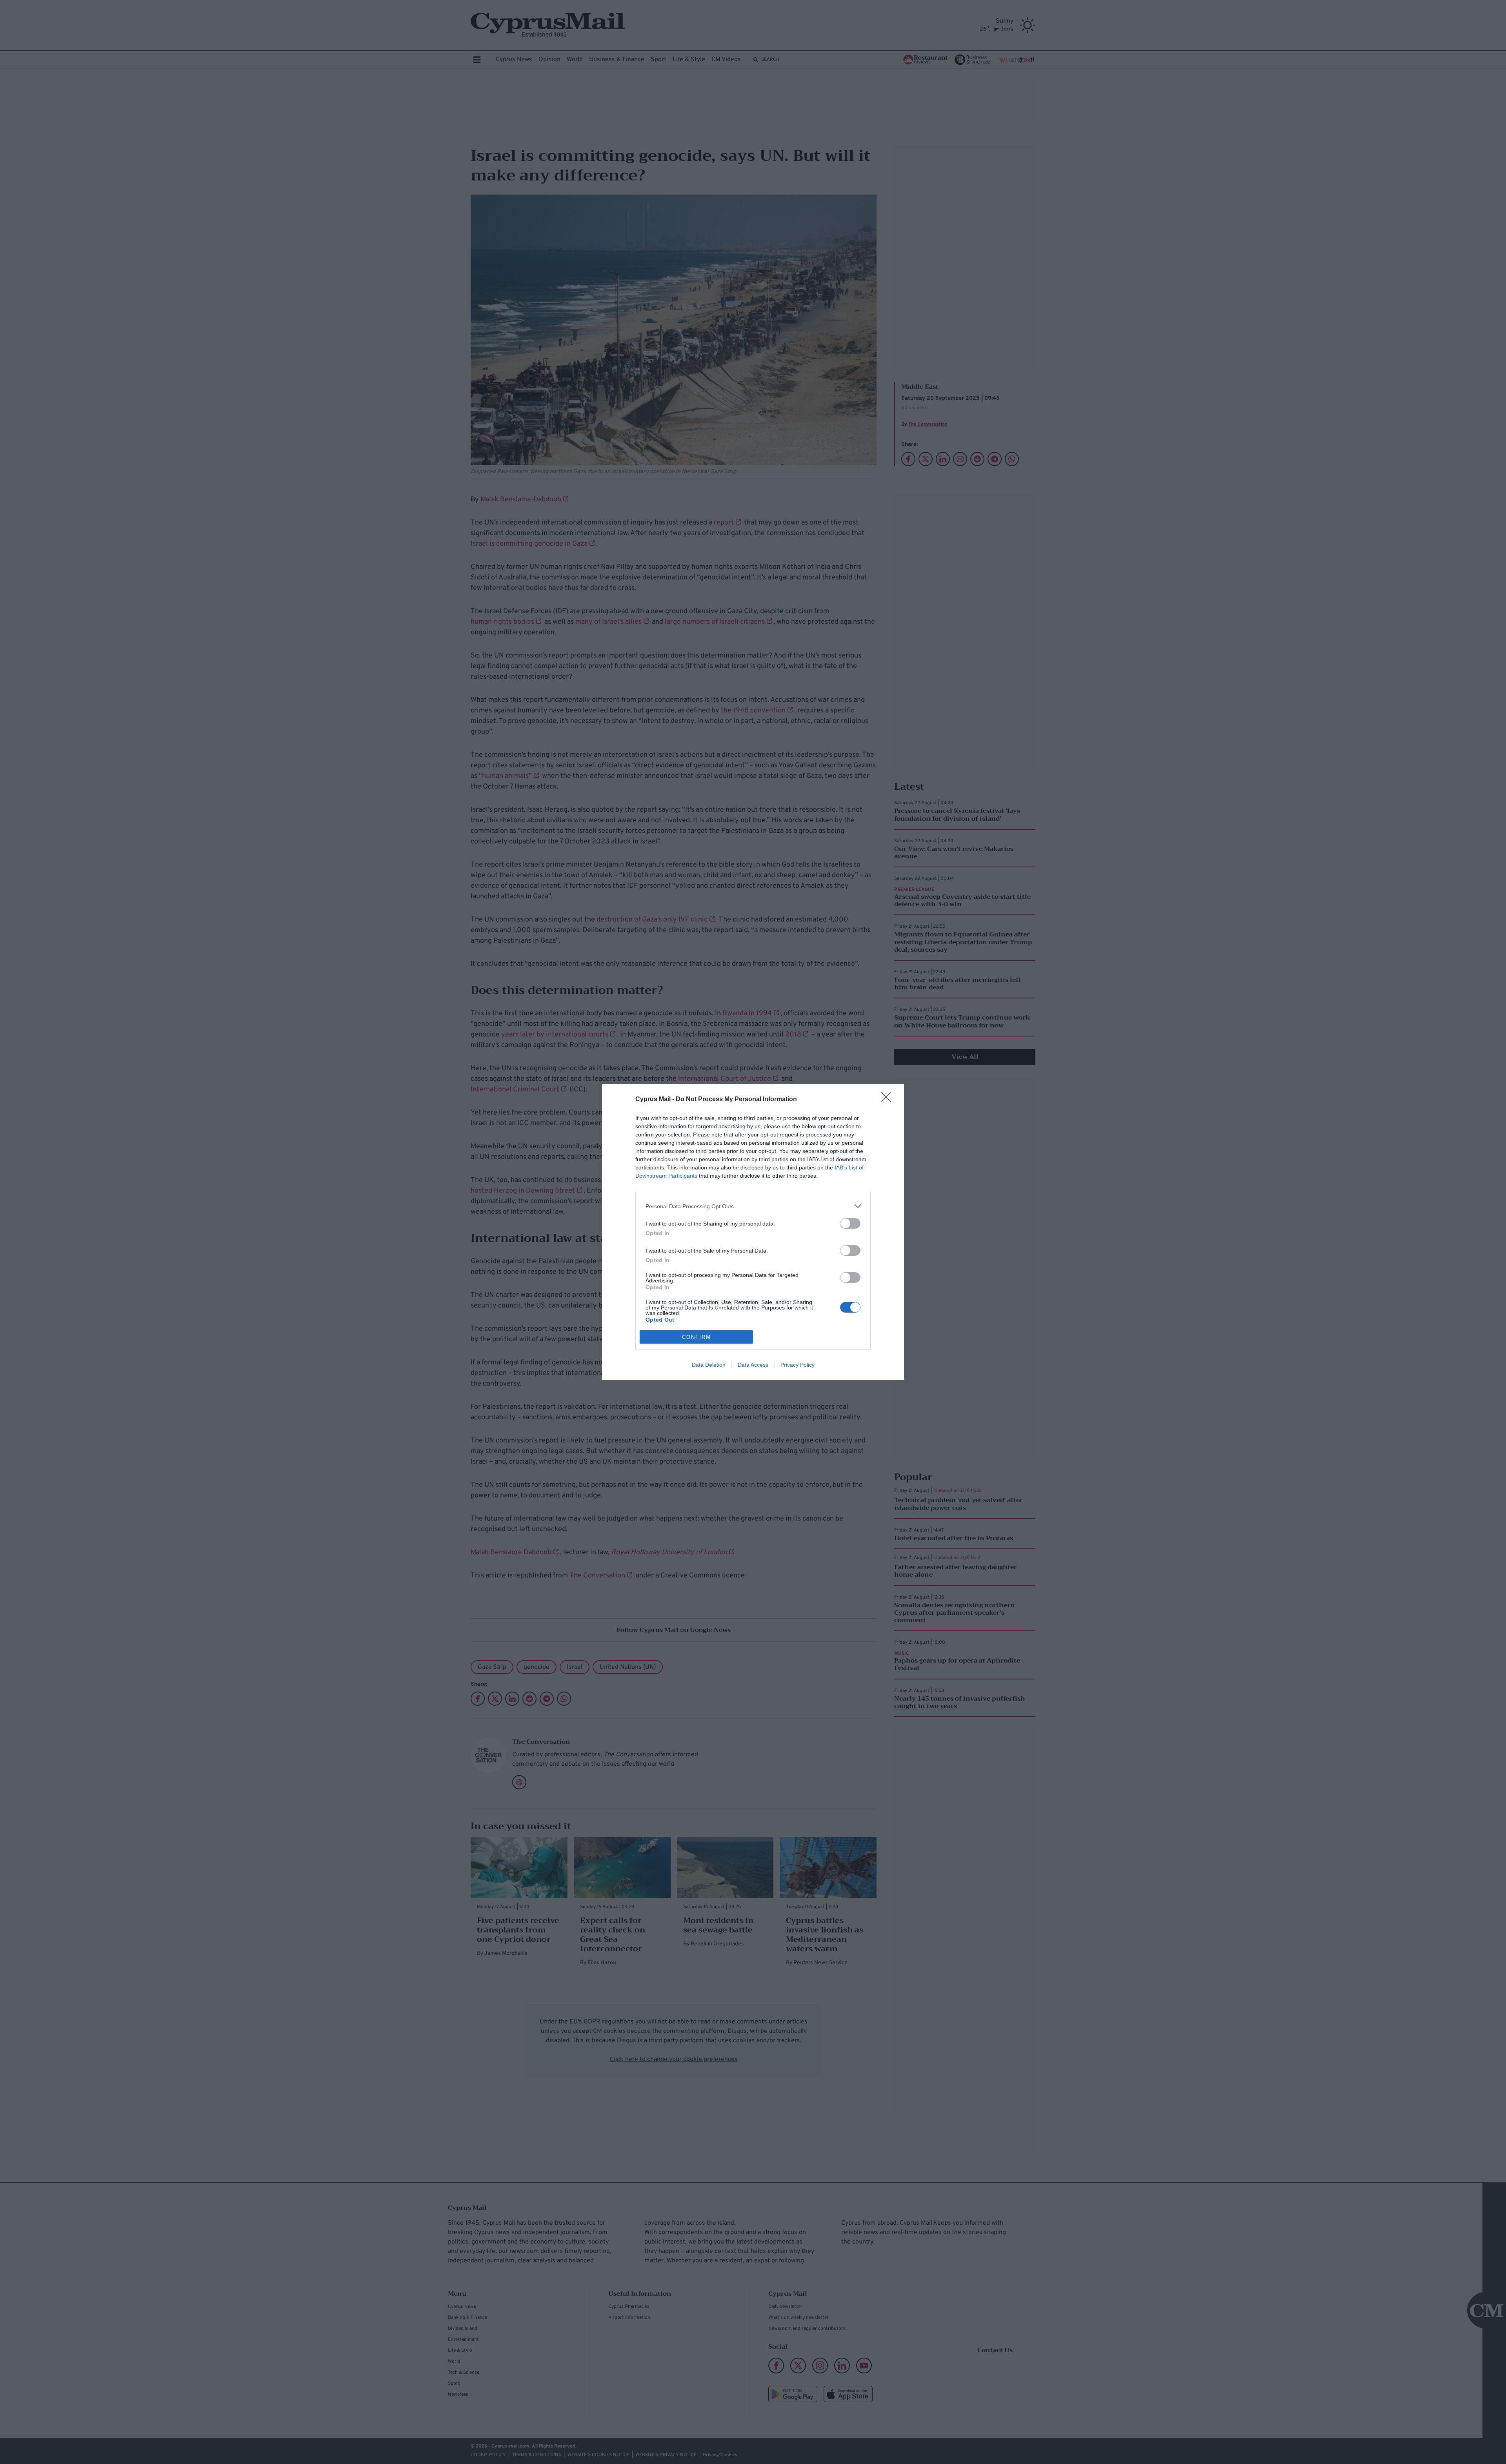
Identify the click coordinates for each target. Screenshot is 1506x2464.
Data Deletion (709, 1365)
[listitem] (753, 1206)
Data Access (753, 1365)
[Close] (889, 1100)
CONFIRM (697, 1337)
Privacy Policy (798, 1365)
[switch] (850, 1223)
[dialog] (753, 1232)
